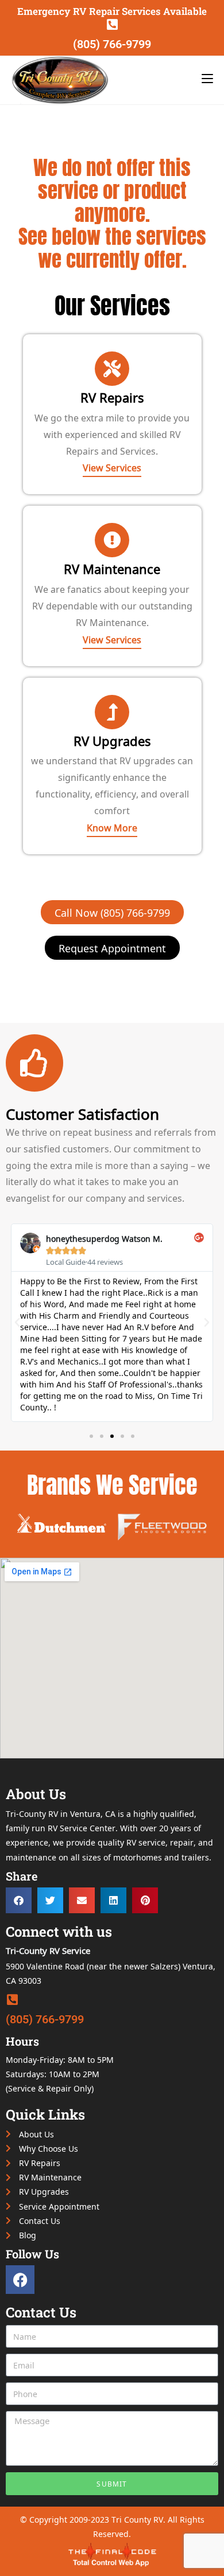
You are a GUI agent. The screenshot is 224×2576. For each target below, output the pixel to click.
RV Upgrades (112, 740)
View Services (112, 467)
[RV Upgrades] (112, 712)
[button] (17, 1323)
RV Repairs (112, 397)
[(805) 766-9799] (112, 25)
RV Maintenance (112, 568)
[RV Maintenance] (112, 540)
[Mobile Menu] (207, 77)
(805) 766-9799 (112, 44)
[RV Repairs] (112, 369)
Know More (112, 827)
